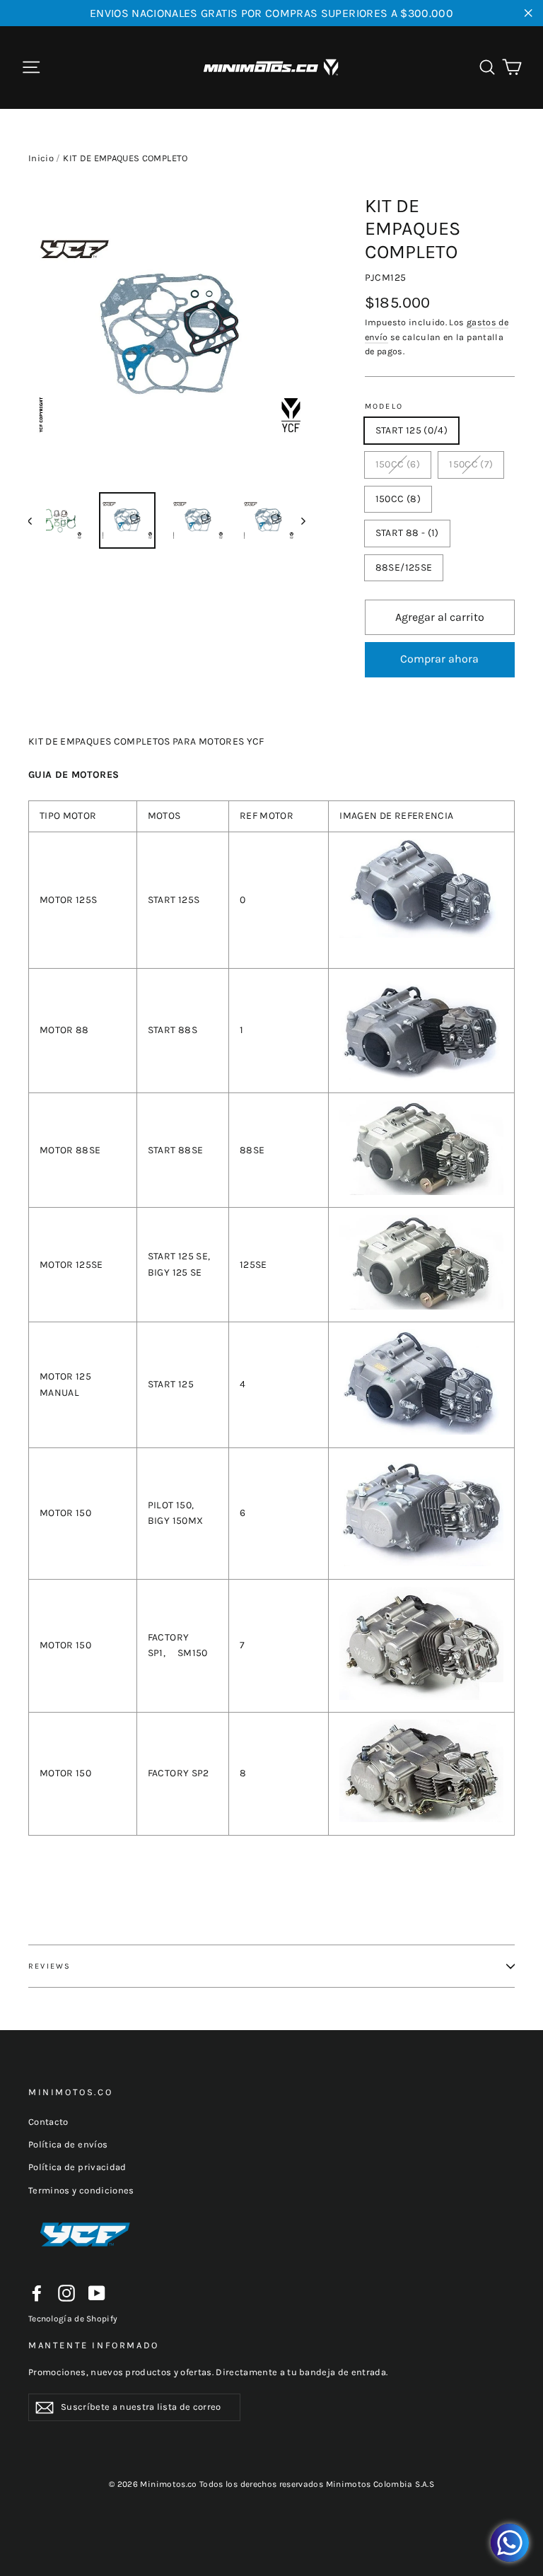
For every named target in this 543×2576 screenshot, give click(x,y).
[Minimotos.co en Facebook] (37, 2293)
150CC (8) (398, 499)
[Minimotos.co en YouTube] (97, 2293)
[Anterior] (37, 520)
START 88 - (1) (407, 533)
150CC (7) (471, 464)
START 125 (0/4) (411, 430)
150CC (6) (398, 464)
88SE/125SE (404, 567)
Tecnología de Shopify (73, 2319)
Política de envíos (68, 2144)
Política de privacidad (77, 2167)
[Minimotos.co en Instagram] (66, 2293)
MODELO (384, 406)
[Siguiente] (303, 520)
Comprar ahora (439, 659)
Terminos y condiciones (81, 2190)
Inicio (41, 158)
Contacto (48, 2122)
